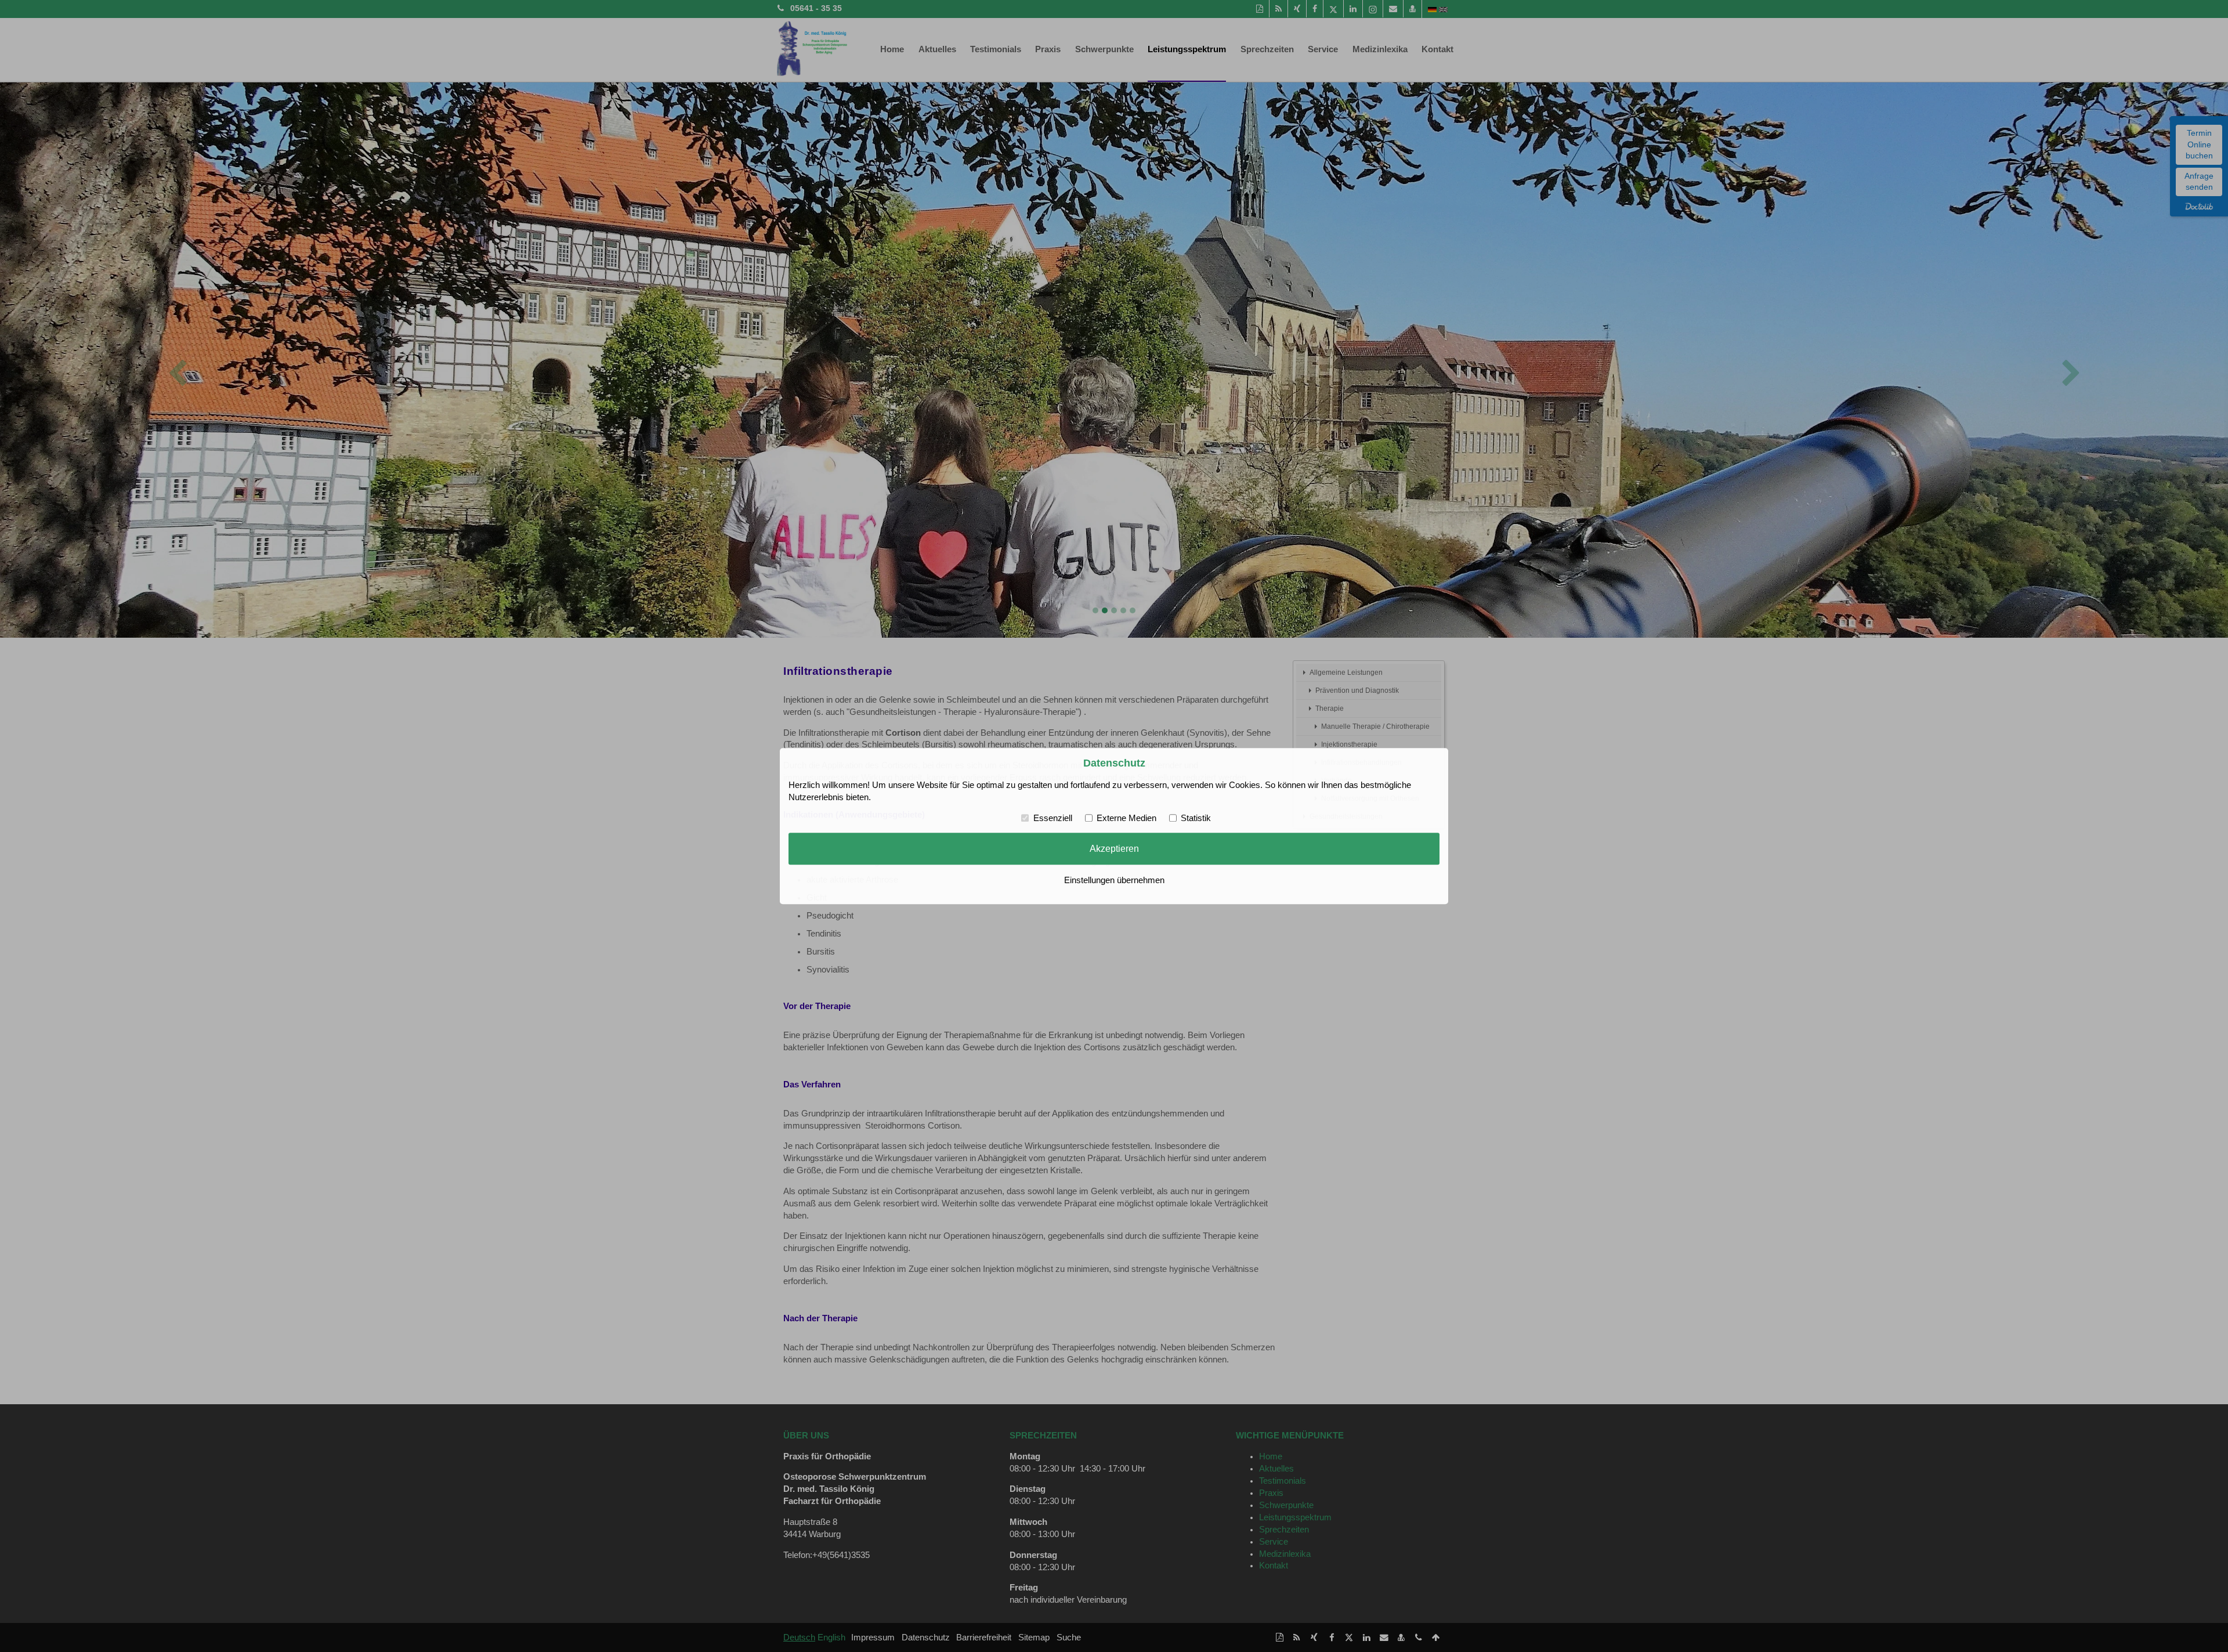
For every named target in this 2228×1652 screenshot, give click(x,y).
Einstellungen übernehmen (1114, 880)
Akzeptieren (1114, 849)
